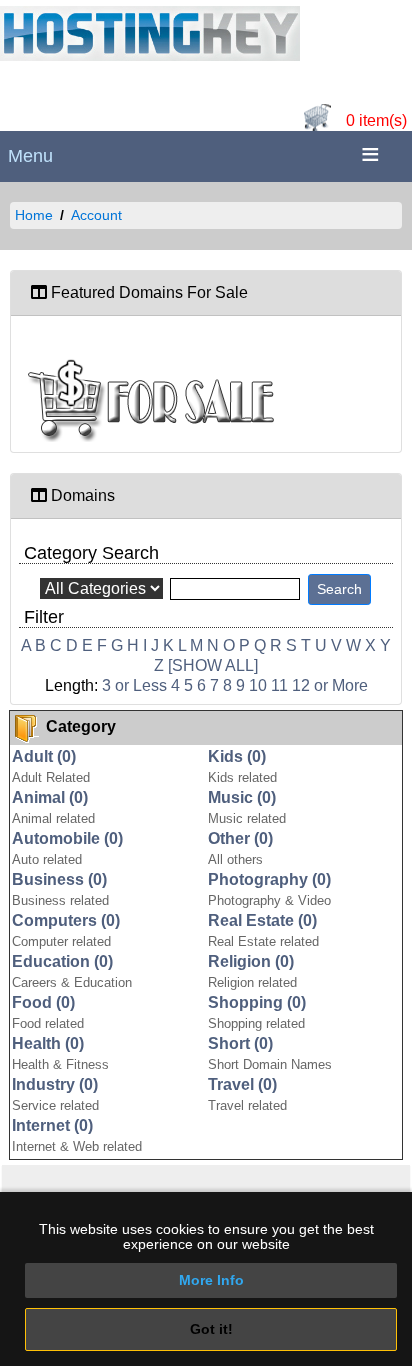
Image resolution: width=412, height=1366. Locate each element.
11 (279, 685)
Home (34, 215)
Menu (30, 156)
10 (258, 685)
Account (96, 215)
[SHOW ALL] (213, 665)
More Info (211, 1280)
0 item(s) (376, 120)
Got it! (211, 1329)
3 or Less (134, 685)
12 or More (330, 685)
